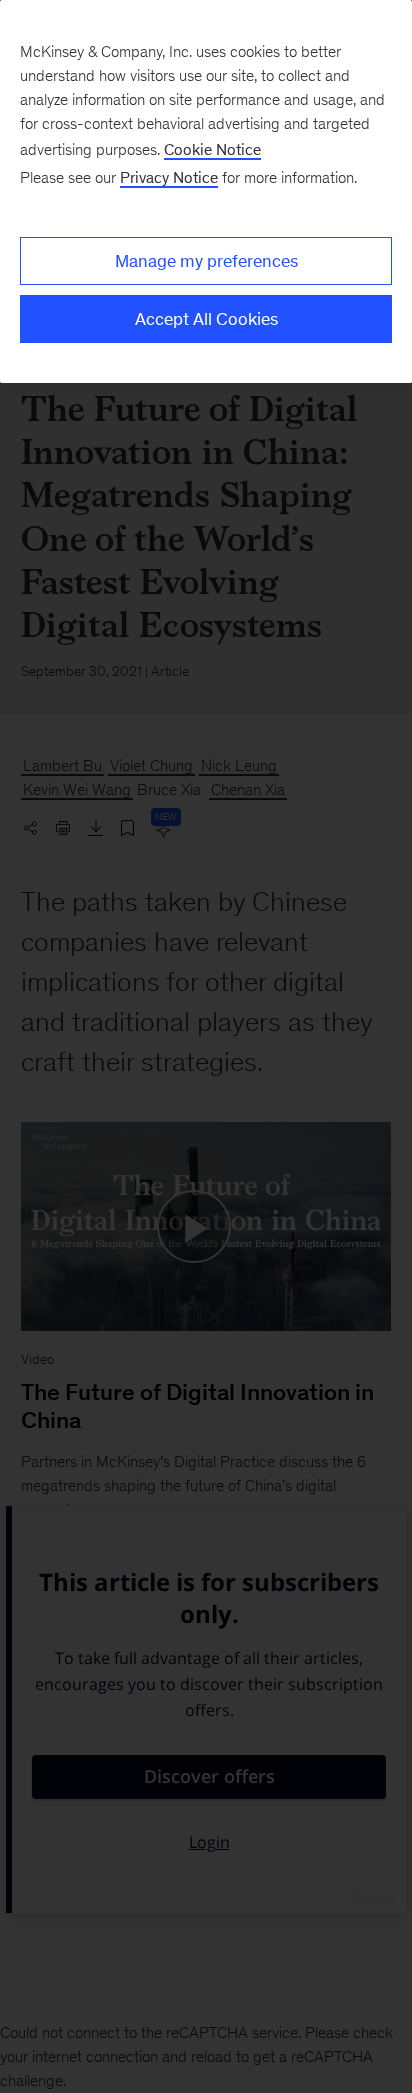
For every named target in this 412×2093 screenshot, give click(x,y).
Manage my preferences (206, 261)
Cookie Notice (212, 149)
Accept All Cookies (206, 319)
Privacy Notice (169, 177)
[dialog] (206, 191)
